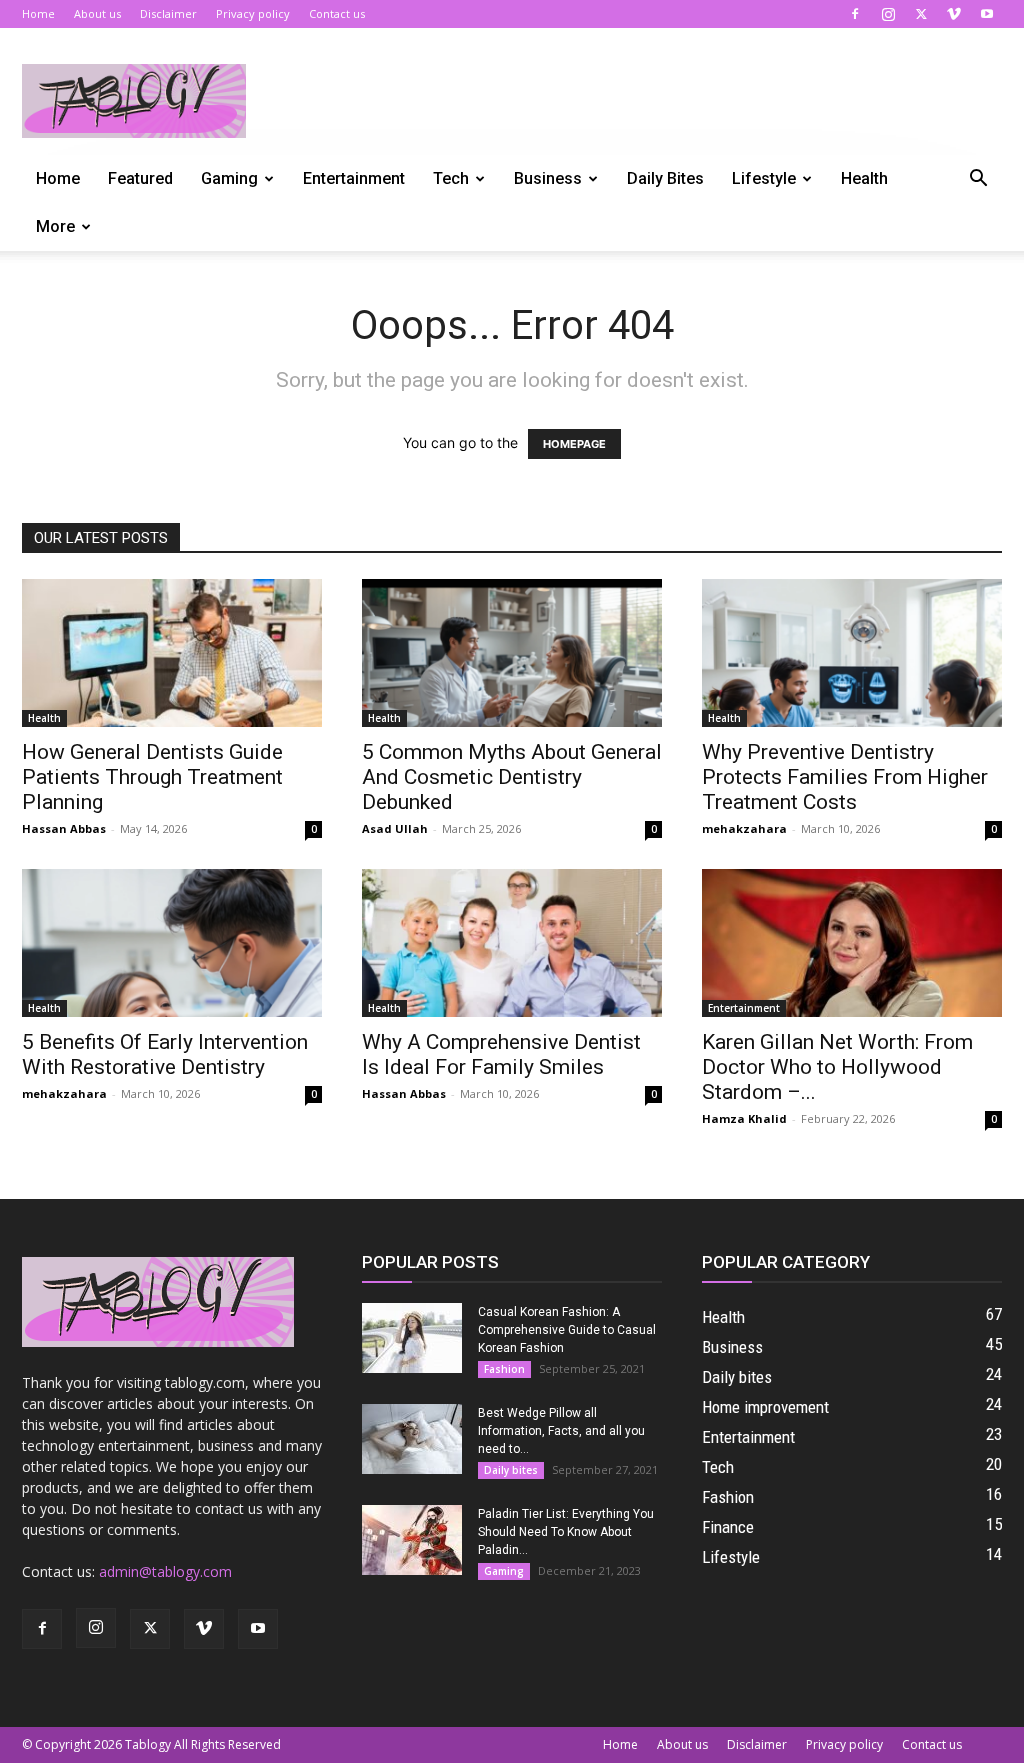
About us (97, 13)
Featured (140, 178)
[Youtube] (987, 14)
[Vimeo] (954, 14)
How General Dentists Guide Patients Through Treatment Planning (152, 777)
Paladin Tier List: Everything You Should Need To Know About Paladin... (566, 1532)
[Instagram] (888, 14)
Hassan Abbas (64, 828)
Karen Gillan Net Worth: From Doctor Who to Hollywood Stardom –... (837, 1067)
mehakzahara (744, 828)
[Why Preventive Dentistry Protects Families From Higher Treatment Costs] (852, 653)
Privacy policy (253, 13)
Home (38, 13)
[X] (921, 14)
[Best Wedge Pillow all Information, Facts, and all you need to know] (412, 1439)
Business (548, 178)
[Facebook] (855, 14)
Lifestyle (764, 178)
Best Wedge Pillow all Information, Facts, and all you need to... (561, 1431)
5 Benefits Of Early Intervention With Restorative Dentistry (165, 1054)
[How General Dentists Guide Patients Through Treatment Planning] (172, 653)
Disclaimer (168, 13)
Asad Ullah (395, 828)
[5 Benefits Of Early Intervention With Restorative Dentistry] (172, 943)
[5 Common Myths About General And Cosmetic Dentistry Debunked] (512, 653)
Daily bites (665, 178)
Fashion (504, 1369)
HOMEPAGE (574, 444)
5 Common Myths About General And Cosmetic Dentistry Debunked (512, 777)
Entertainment (354, 178)
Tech (451, 178)
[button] (978, 180)
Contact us (337, 13)
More (55, 226)
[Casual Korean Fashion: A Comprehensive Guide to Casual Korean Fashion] (412, 1338)
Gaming (229, 178)
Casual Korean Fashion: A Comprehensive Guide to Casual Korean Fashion (567, 1330)
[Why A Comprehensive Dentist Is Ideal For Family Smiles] (512, 943)
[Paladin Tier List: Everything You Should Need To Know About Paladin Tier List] (412, 1540)
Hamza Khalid (744, 1118)
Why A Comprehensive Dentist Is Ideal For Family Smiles (501, 1054)
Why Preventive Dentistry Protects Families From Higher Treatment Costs (845, 777)
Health (864, 178)
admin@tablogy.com (165, 1571)
